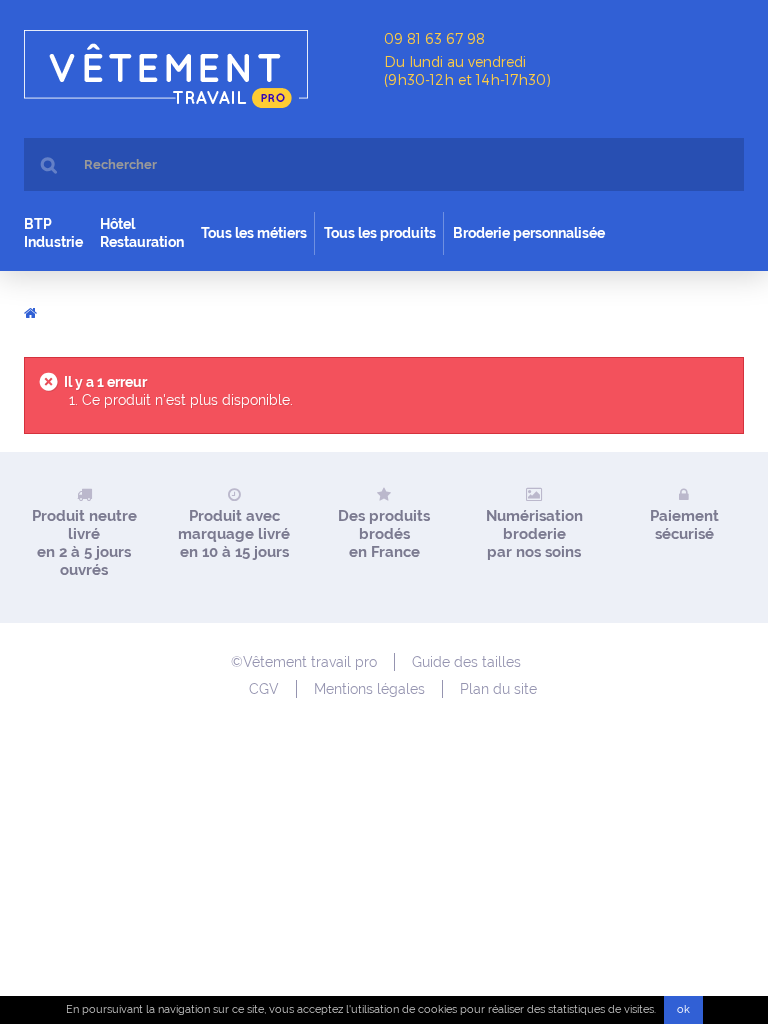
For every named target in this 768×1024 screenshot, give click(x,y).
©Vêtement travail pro (304, 662)
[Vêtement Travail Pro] (204, 69)
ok (683, 1009)
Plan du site (498, 689)
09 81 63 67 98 (434, 38)
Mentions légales (369, 689)
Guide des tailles (466, 662)
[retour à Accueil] (30, 312)
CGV (264, 689)
